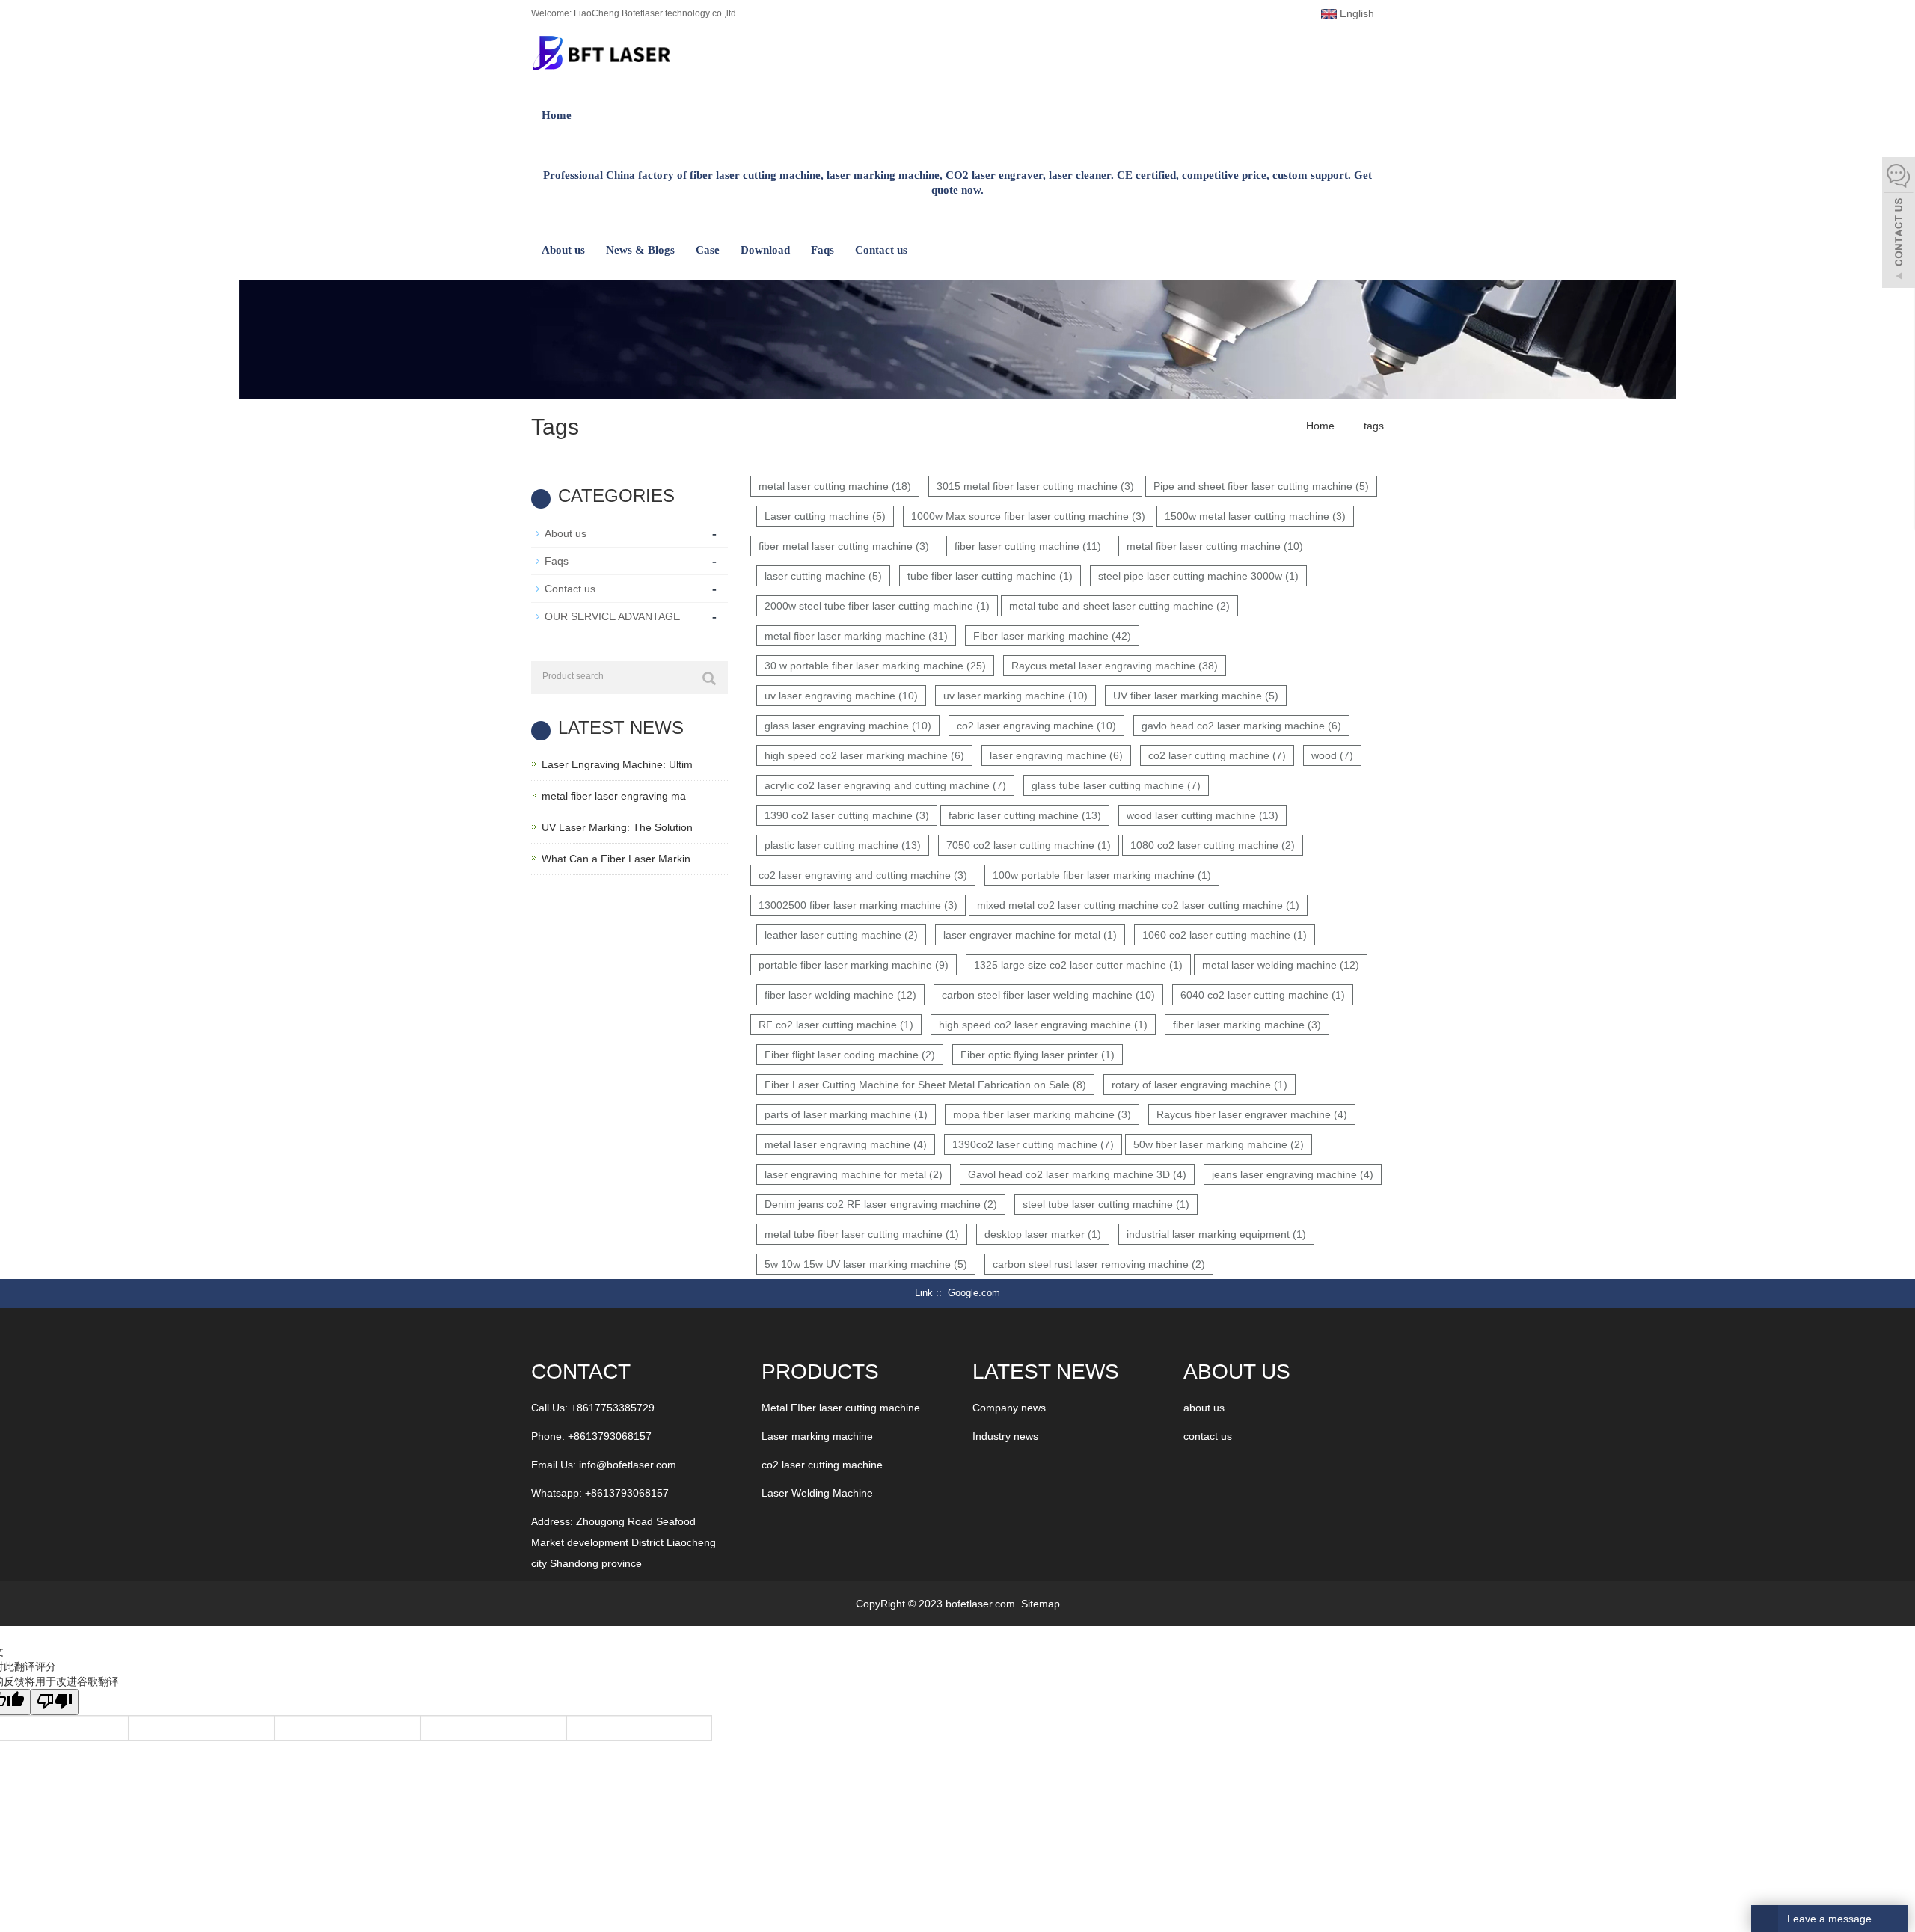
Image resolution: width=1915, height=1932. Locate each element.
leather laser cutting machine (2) (841, 935)
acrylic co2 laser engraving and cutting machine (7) (885, 785)
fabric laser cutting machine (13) (1025, 815)
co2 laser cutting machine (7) (1217, 755)
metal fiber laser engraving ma (614, 796)
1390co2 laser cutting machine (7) (1033, 1144)
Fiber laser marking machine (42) (1052, 636)
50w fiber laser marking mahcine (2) (1219, 1144)
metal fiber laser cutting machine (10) (1215, 546)
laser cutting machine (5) (823, 576)
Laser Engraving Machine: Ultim (617, 764)
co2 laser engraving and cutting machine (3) (863, 875)
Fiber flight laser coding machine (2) (850, 1055)
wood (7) (1332, 755)
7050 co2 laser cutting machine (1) (1029, 845)
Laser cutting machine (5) (825, 516)
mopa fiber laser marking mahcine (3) (1042, 1114)
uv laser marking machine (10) (1015, 696)
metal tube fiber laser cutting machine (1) (862, 1234)
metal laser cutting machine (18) (835, 486)
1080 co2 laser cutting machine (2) (1213, 845)
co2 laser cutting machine (822, 1465)
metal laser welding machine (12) (1281, 965)
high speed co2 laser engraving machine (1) (1043, 1025)
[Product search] (709, 678)
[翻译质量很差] (55, 1702)
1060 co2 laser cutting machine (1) (1225, 935)
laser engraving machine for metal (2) (854, 1174)
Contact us (881, 250)
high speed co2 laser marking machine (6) (864, 755)
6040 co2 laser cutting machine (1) (1263, 995)
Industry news (1005, 1436)
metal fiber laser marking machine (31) (856, 636)
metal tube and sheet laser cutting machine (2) (1119, 606)
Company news (1009, 1408)
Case (708, 250)
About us (563, 250)
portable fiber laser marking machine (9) (854, 965)
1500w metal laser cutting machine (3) (1255, 516)
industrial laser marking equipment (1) (1216, 1234)
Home (557, 115)
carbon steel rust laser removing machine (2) (1099, 1264)
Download (765, 250)
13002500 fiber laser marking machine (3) (858, 905)
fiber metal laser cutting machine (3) (844, 546)
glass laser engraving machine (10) (848, 726)
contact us (1208, 1436)
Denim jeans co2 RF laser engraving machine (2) (881, 1204)
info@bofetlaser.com (628, 1465)
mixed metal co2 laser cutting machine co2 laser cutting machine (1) (1138, 905)
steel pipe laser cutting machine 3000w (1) (1198, 576)
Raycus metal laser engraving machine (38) (1115, 666)
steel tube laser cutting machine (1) (1106, 1204)
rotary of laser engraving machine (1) (1199, 1085)
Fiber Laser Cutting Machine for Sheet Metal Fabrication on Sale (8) (925, 1085)
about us (1204, 1408)
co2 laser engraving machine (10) (1036, 726)
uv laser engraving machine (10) (841, 696)
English (1355, 13)
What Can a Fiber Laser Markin (616, 859)
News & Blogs (640, 250)
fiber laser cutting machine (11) (1028, 546)
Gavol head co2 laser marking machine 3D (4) (1077, 1174)
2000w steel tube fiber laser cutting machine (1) (877, 606)
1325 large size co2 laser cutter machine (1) (1078, 965)
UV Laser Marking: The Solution (617, 827)
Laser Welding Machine (817, 1493)
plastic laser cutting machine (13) (843, 845)
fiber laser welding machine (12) (840, 995)
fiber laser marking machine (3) (1247, 1025)
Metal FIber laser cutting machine (841, 1408)
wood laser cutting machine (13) (1202, 815)
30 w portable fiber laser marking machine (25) (875, 666)
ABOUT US (1237, 1371)
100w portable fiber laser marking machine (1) (1102, 875)
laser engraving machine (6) (1056, 755)
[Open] (1899, 224)
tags (1372, 426)
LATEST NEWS (1046, 1371)
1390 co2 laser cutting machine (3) (847, 815)
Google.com (974, 1293)
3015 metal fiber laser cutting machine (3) (1035, 486)
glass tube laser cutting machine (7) (1116, 785)
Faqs (822, 250)
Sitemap (1041, 1604)
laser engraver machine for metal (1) (1030, 935)
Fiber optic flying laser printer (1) (1038, 1055)
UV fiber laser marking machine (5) (1196, 696)
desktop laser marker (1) (1043, 1234)
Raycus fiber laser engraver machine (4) (1252, 1114)
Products (820, 1371)
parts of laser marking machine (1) (846, 1114)
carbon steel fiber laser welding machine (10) (1048, 995)
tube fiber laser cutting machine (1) (990, 576)
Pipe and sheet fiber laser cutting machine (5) (1261, 486)
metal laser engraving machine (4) (846, 1144)
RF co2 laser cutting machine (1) (836, 1025)
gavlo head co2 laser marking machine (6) (1241, 726)
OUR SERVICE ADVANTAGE (612, 616)
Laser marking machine (817, 1436)
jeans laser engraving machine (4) (1293, 1174)
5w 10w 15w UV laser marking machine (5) (866, 1264)
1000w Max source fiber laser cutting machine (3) (1028, 516)
